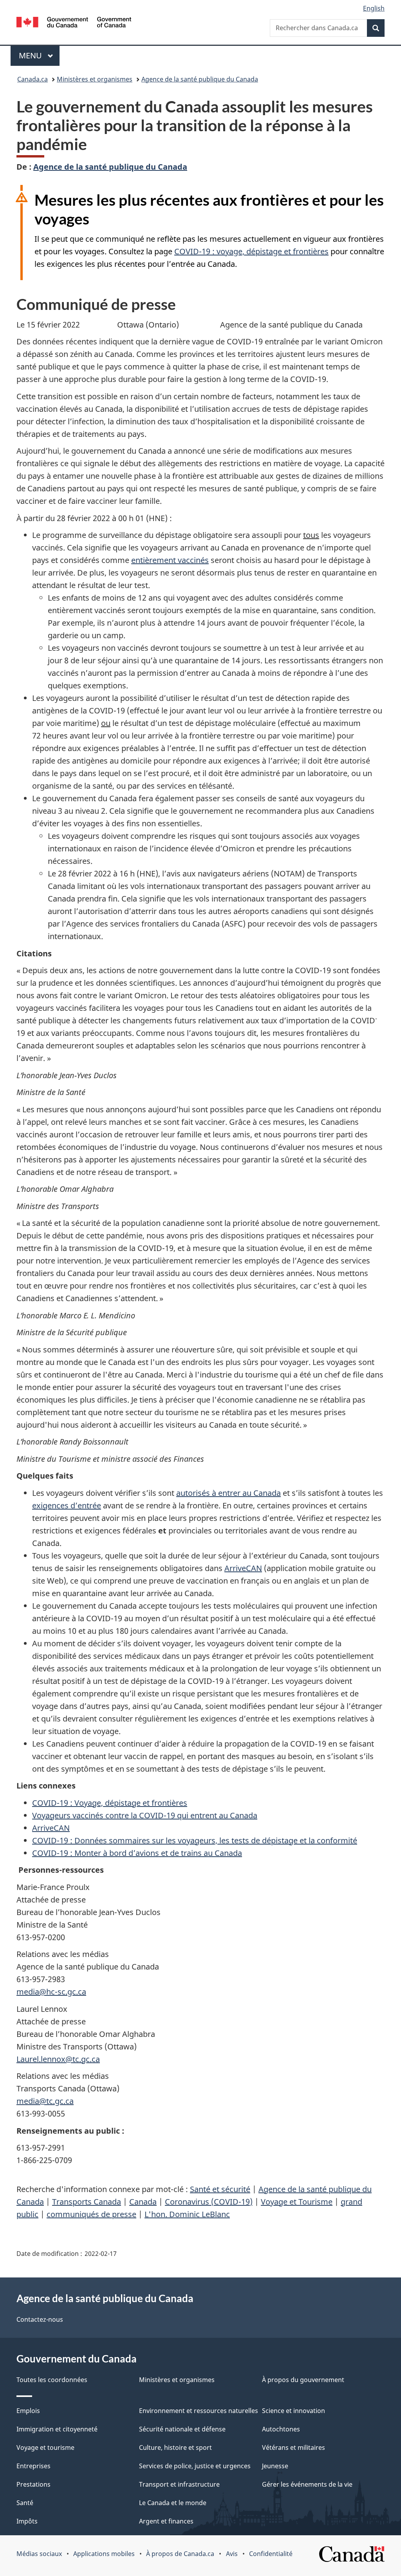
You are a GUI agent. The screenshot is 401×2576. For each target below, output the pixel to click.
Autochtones (281, 2429)
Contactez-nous (40, 2319)
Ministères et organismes (95, 79)
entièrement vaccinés (170, 560)
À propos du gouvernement (303, 2380)
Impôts (27, 2521)
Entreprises (33, 2466)
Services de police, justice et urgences (195, 2466)
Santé (25, 2503)
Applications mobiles (104, 2554)
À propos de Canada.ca (180, 2554)
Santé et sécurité (220, 2189)
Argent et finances (166, 2521)
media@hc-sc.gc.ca (51, 1992)
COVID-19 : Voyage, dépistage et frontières (110, 1803)
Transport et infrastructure (179, 2484)
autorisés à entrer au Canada (228, 1493)
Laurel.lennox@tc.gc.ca (58, 2059)
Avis (232, 2554)
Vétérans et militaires (294, 2447)
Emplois (28, 2411)
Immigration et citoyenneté (57, 2429)
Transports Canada (87, 2202)
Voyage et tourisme (45, 2447)
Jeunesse (275, 2466)
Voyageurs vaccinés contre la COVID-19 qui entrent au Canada (145, 1815)
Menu (39, 55)
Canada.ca (33, 79)
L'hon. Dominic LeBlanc (187, 2214)
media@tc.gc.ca (45, 2101)
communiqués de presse (91, 2214)
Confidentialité (271, 2554)
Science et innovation (294, 2411)
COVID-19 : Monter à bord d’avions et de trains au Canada (137, 1853)
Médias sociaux (39, 2554)
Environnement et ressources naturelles (199, 2411)
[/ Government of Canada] (74, 23)
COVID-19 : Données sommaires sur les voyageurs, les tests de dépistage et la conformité (195, 1840)
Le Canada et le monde (173, 2503)
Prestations (33, 2484)
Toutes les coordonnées (52, 2380)
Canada (143, 2202)
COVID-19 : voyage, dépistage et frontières (251, 251)
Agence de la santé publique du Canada (200, 79)
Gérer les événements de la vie (307, 2484)
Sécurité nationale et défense (182, 2429)
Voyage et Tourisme (297, 2202)
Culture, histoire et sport (175, 2447)
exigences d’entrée (67, 1505)
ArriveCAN (243, 1568)
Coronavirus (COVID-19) (209, 2202)
